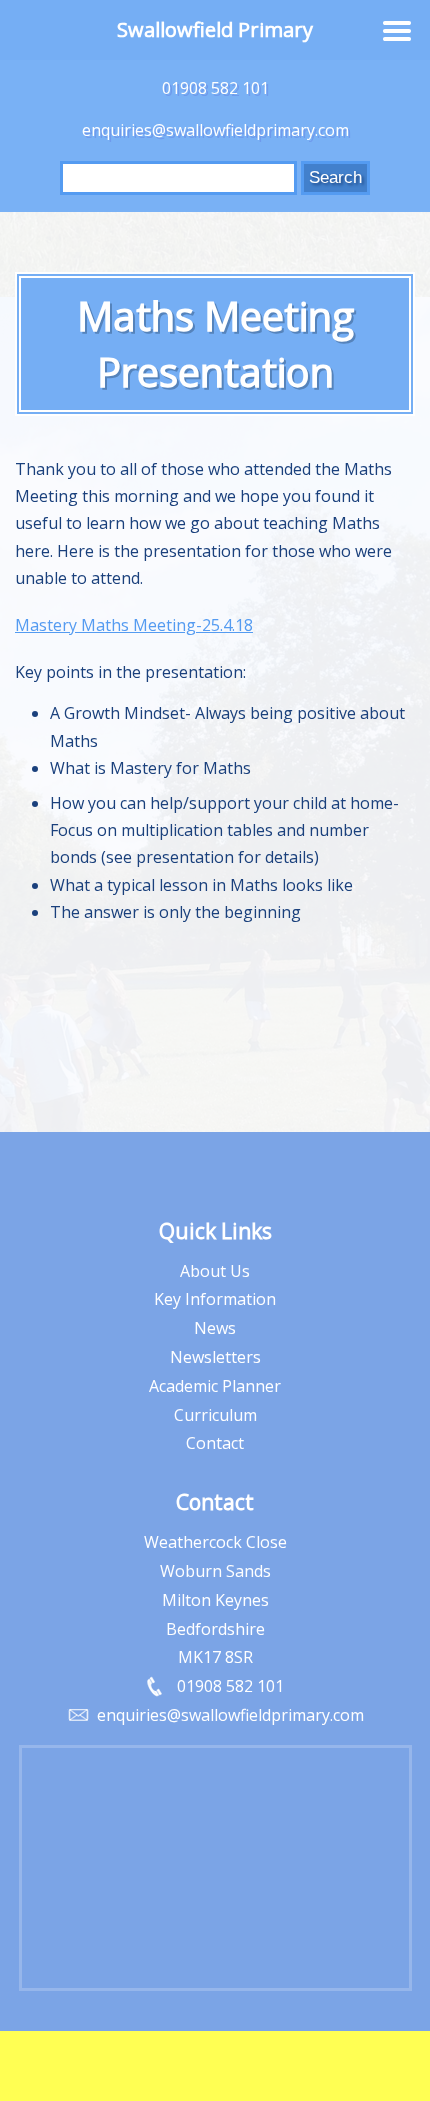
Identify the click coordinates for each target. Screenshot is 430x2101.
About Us (215, 1271)
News (215, 1328)
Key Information (215, 1299)
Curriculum (215, 1415)
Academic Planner (215, 1386)
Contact (215, 1443)
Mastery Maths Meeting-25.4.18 (134, 625)
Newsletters (215, 1357)
